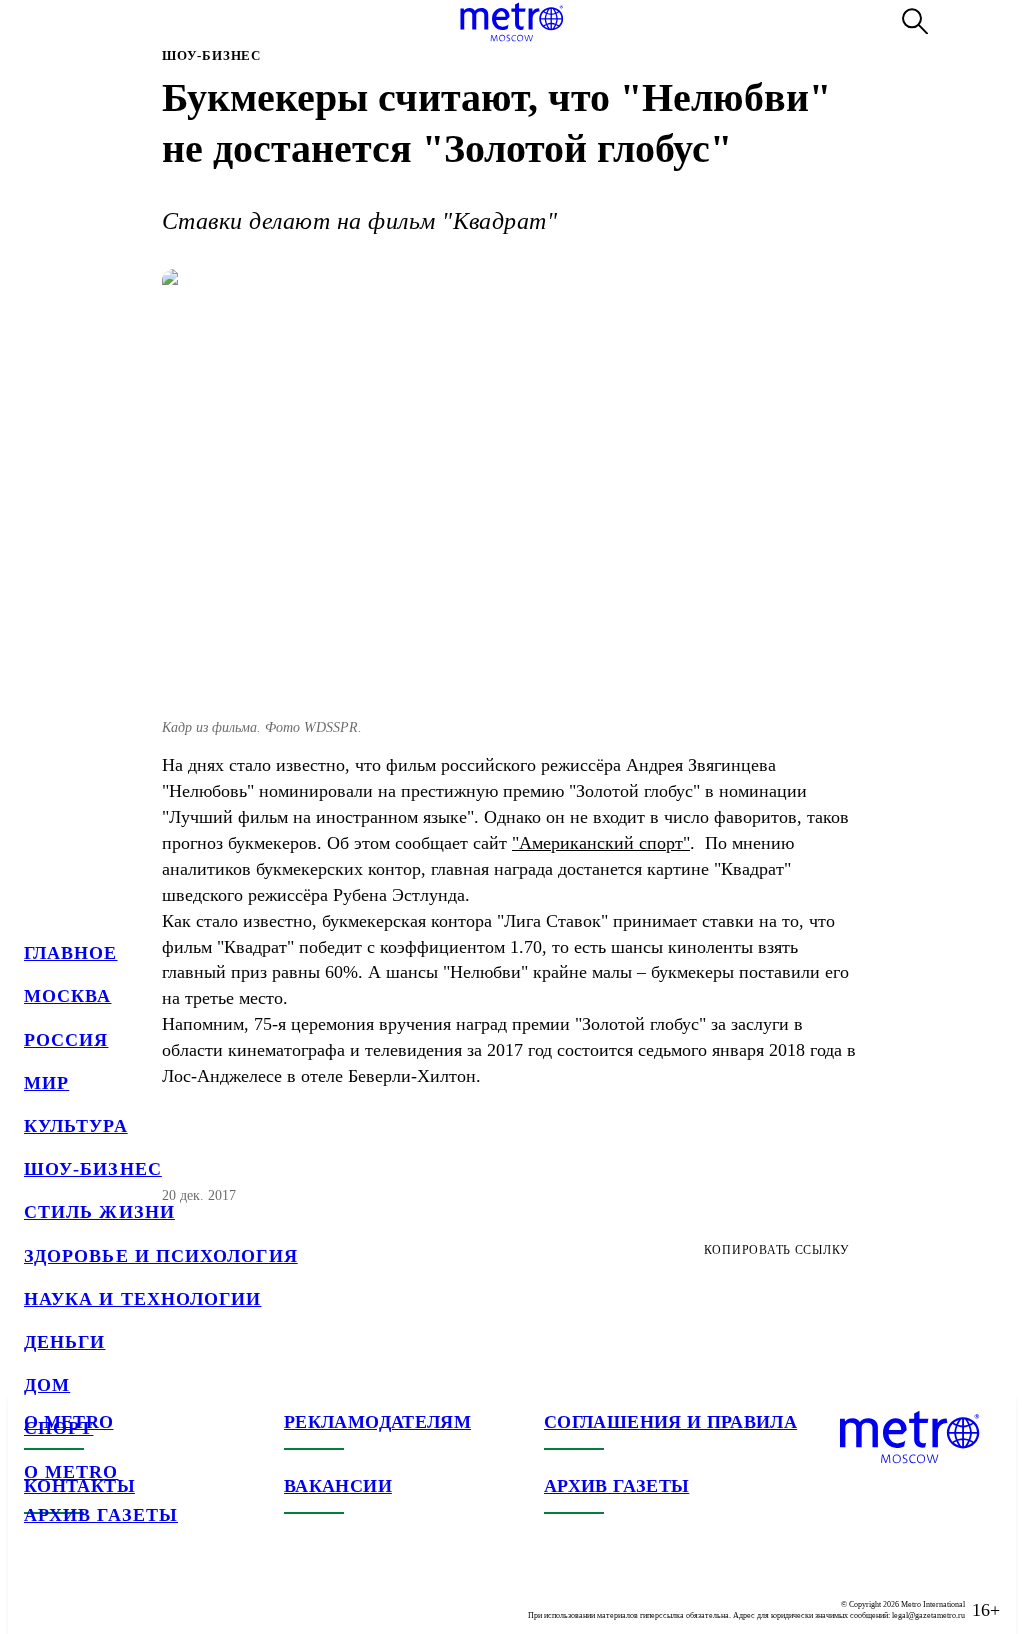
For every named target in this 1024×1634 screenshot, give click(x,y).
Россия (66, 1040)
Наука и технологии (142, 1299)
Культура (76, 1126)
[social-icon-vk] (40, 1594)
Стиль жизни (99, 1212)
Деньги (64, 1342)
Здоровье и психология (161, 1256)
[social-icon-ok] (120, 1594)
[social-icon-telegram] (80, 1594)
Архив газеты (101, 1515)
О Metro (71, 1472)
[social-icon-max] (160, 1594)
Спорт (58, 1428)
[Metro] (511, 22)
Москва (67, 996)
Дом (47, 1385)
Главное (71, 953)
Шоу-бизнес (93, 1169)
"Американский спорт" (601, 843)
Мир (46, 1083)
